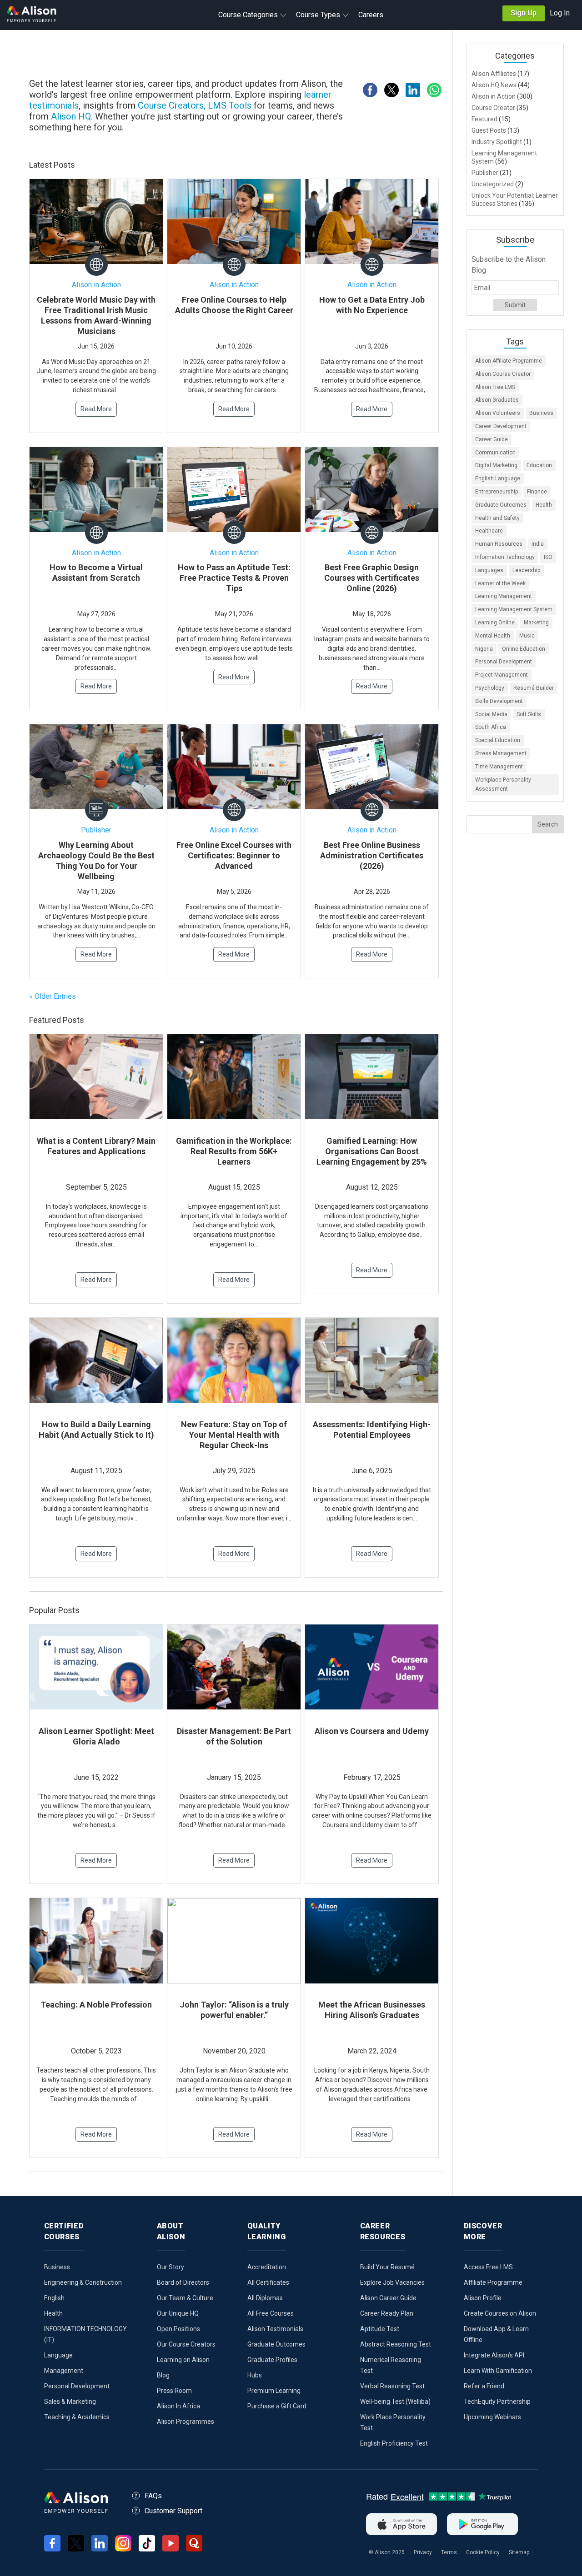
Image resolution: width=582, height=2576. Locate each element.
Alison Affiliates (494, 74)
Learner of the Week (500, 583)
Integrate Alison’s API (494, 2355)
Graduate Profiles (272, 2360)
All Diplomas (265, 2298)
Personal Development (504, 662)
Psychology (490, 688)
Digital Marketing (496, 465)
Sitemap (519, 2552)
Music (527, 636)
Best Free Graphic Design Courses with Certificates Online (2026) (372, 578)
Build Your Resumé (387, 2267)
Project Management (502, 675)
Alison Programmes (186, 2422)
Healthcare (489, 531)
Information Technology (505, 557)
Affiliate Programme (493, 2282)
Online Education (524, 649)
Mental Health (493, 636)
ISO (548, 557)
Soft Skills (529, 714)
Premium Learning (274, 2391)
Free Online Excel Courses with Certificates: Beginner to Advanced (234, 855)
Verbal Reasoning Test (392, 2386)
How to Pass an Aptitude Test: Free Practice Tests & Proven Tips (234, 578)
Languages (489, 570)
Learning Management (504, 596)
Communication (495, 453)
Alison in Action (96, 285)
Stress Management (501, 753)
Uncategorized (493, 184)
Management (64, 2371)
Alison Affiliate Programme (509, 361)
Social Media (491, 714)
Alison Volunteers (498, 413)
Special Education (498, 740)
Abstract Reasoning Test (396, 2344)
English (54, 2298)
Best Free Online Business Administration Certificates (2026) (372, 855)
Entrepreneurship (497, 492)
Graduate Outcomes (501, 505)
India (538, 544)
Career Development (501, 426)
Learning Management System (514, 609)
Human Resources (499, 544)
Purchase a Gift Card (277, 2406)
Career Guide (492, 439)
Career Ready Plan (387, 2313)
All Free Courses (271, 2313)
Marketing (536, 623)
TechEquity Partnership (497, 2402)
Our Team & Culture (185, 2298)
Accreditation (267, 2267)
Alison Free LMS (495, 387)
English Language (498, 478)
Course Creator (493, 108)
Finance (537, 492)
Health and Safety (497, 518)
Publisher (96, 830)
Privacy (423, 2552)
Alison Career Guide (388, 2298)
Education (539, 465)
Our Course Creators (186, 2344)
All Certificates (268, 2282)
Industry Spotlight (497, 142)
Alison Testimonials (275, 2329)
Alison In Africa (178, 2406)
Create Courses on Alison (500, 2313)
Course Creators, (172, 105)
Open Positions (178, 2329)
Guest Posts (489, 130)
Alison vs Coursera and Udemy (372, 1731)
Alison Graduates (497, 400)
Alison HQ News (494, 85)
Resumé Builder (534, 688)
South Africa (491, 727)
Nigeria (484, 649)
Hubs (255, 2375)
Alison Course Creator (503, 374)
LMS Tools (231, 105)
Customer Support (173, 2511)
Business (541, 413)
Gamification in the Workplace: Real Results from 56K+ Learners (234, 1151)
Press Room (174, 2391)
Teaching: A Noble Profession (96, 2005)
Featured (484, 119)
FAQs (153, 2496)
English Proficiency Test (394, 2443)
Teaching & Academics (77, 2417)
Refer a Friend (484, 2386)
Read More (96, 409)
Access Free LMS (488, 2267)
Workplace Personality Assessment (503, 785)
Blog (163, 2375)
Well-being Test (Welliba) (395, 2402)
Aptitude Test (380, 2329)
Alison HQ (71, 116)
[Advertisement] (241, 55)
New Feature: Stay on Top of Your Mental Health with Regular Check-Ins (234, 1435)
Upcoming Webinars (492, 2417)
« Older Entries (53, 996)
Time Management (499, 767)
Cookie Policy (483, 2552)
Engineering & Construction (83, 2282)
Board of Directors (183, 2282)
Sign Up (524, 13)
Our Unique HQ (178, 2313)
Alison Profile (483, 2298)
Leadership (526, 570)
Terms (449, 2552)
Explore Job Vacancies (392, 2282)
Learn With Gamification (498, 2371)
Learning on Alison (183, 2360)
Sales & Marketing (70, 2402)
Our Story (171, 2267)
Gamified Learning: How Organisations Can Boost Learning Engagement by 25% (372, 1151)
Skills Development (499, 701)
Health (544, 505)
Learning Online (495, 623)
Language (58, 2355)
